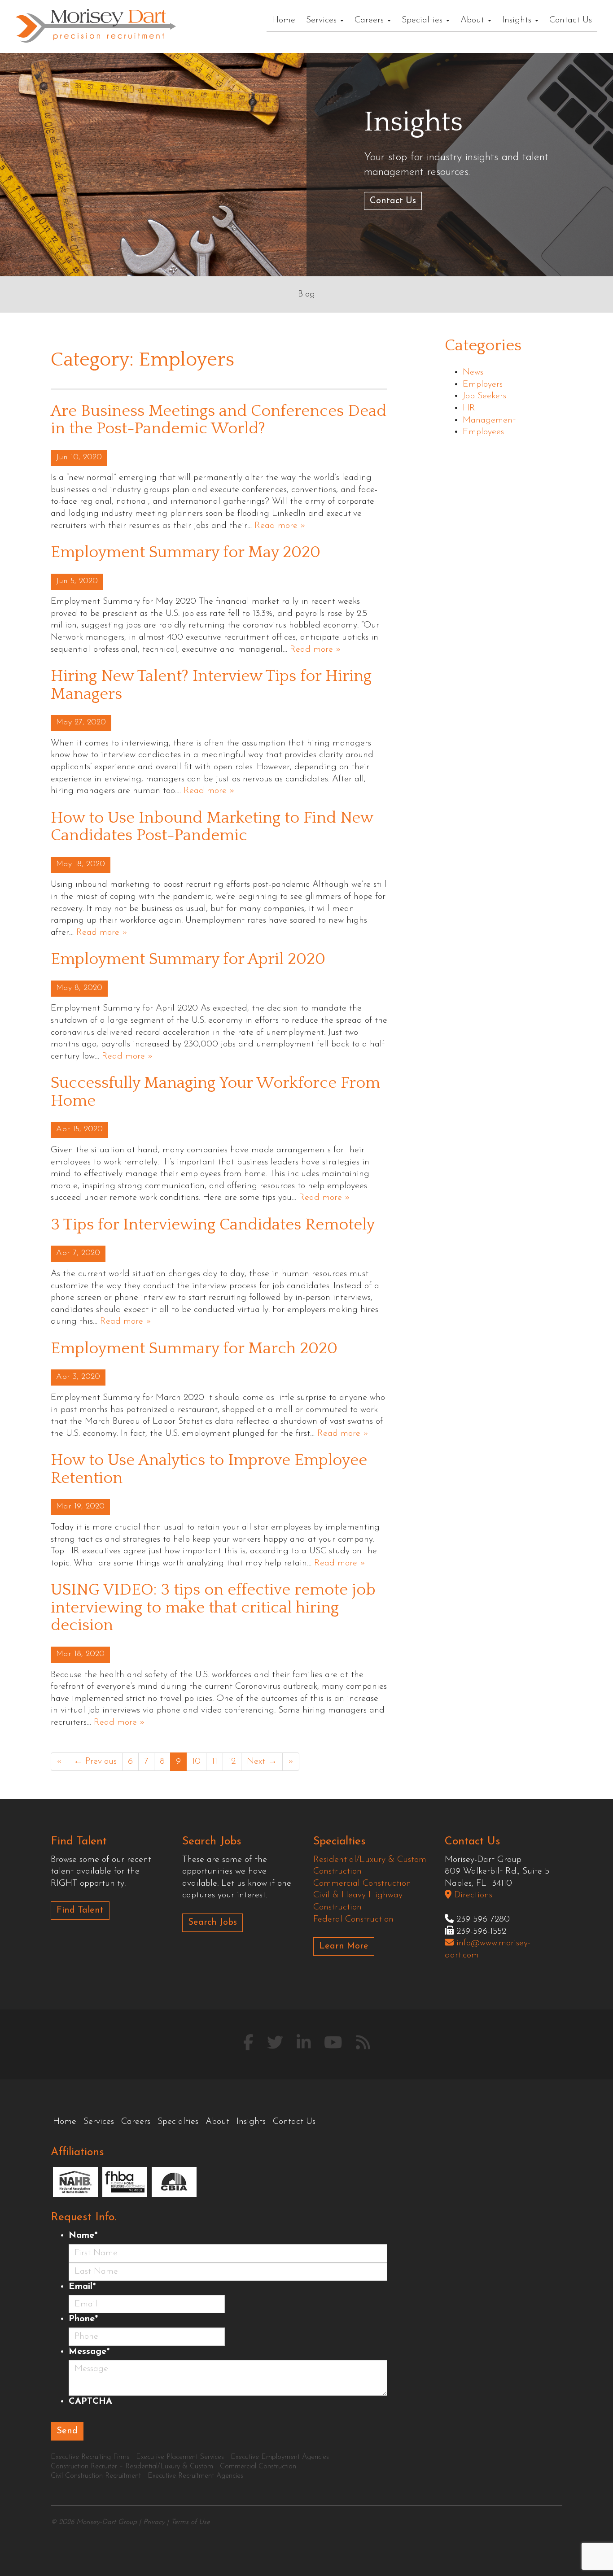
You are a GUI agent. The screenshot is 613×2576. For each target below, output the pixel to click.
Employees (483, 432)
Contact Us (571, 20)
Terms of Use (190, 2522)
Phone (83, 2319)
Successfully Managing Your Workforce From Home (215, 1092)
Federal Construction (353, 1919)
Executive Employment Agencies (280, 2457)
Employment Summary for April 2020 (188, 959)
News (473, 372)
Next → (262, 1761)
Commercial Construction (362, 1883)
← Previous (95, 1761)
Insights (518, 20)
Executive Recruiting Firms (90, 2457)
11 (215, 1761)
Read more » (280, 526)
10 (196, 1761)
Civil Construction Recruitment (96, 2476)
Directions (472, 1895)
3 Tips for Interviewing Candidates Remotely (213, 1225)
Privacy (154, 2522)
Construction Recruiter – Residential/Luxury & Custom (132, 2467)
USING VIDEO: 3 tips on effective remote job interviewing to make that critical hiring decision (213, 1607)
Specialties (423, 20)
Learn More (344, 1946)
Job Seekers (484, 396)
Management (489, 420)
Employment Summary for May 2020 (186, 552)
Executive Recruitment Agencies (195, 2476)
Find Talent (80, 1910)
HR (469, 408)
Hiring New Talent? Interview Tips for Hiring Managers (211, 685)
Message (89, 2352)
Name (83, 2236)
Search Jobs (212, 1922)
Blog (306, 294)
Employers (483, 384)
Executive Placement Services (180, 2457)
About (474, 20)
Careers (370, 20)
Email (82, 2287)
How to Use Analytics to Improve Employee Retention (209, 1469)
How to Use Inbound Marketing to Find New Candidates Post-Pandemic (212, 827)
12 (232, 1761)
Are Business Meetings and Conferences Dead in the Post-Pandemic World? (219, 420)
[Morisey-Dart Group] (96, 25)
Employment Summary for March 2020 (194, 1348)
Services (323, 20)
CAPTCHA (90, 2402)
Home (284, 20)
